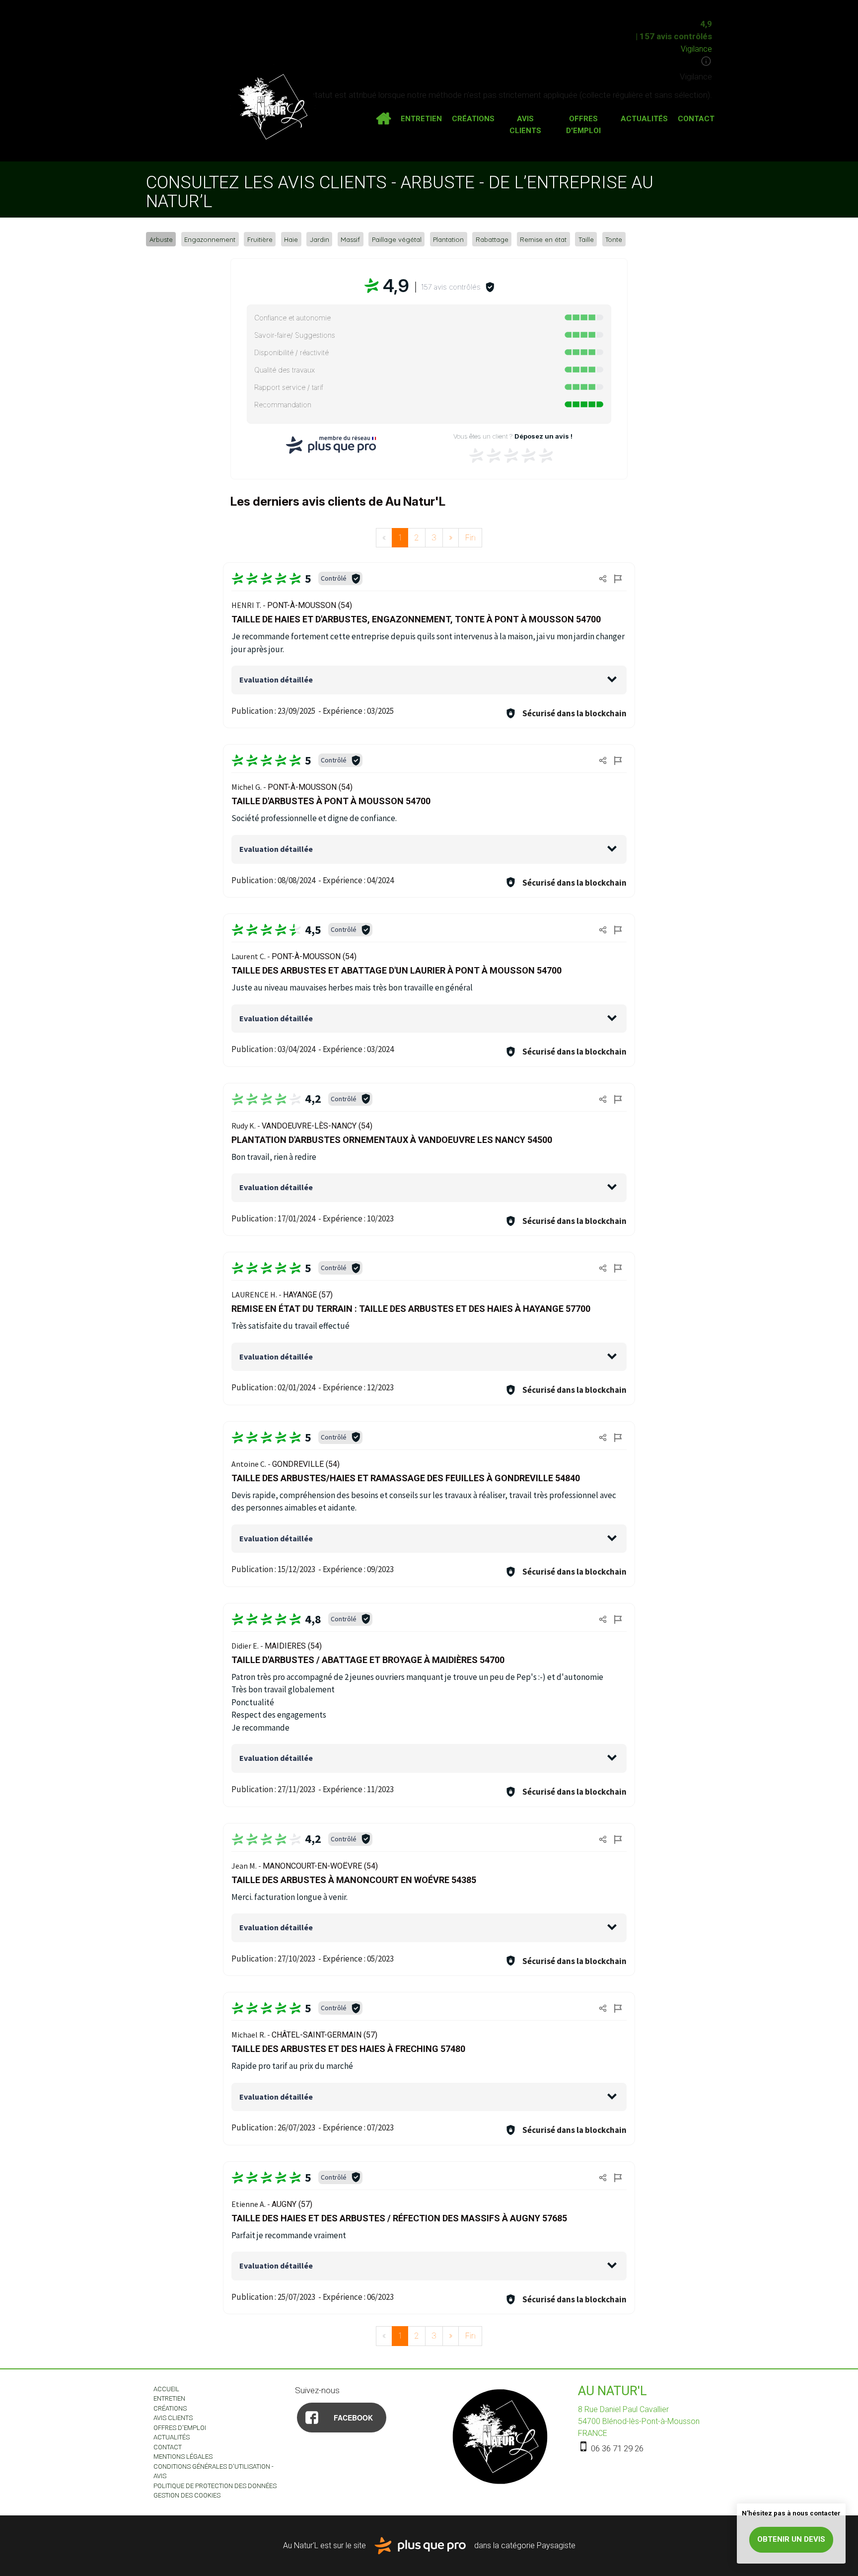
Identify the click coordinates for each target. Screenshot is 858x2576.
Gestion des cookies (187, 2495)
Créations (473, 119)
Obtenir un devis (791, 2539)
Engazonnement (210, 239)
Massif (350, 239)
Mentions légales (183, 2457)
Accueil (383, 119)
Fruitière (260, 239)
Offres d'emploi (583, 125)
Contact (696, 119)
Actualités (644, 119)
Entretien (421, 119)
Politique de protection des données (215, 2486)
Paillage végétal (397, 239)
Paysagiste (556, 2545)
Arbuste (161, 239)
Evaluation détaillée (276, 680)
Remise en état (543, 239)
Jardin (320, 239)
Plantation (448, 239)
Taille (586, 239)
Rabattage (492, 239)
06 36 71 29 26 (616, 2448)
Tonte (614, 239)
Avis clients (525, 125)
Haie (291, 239)
